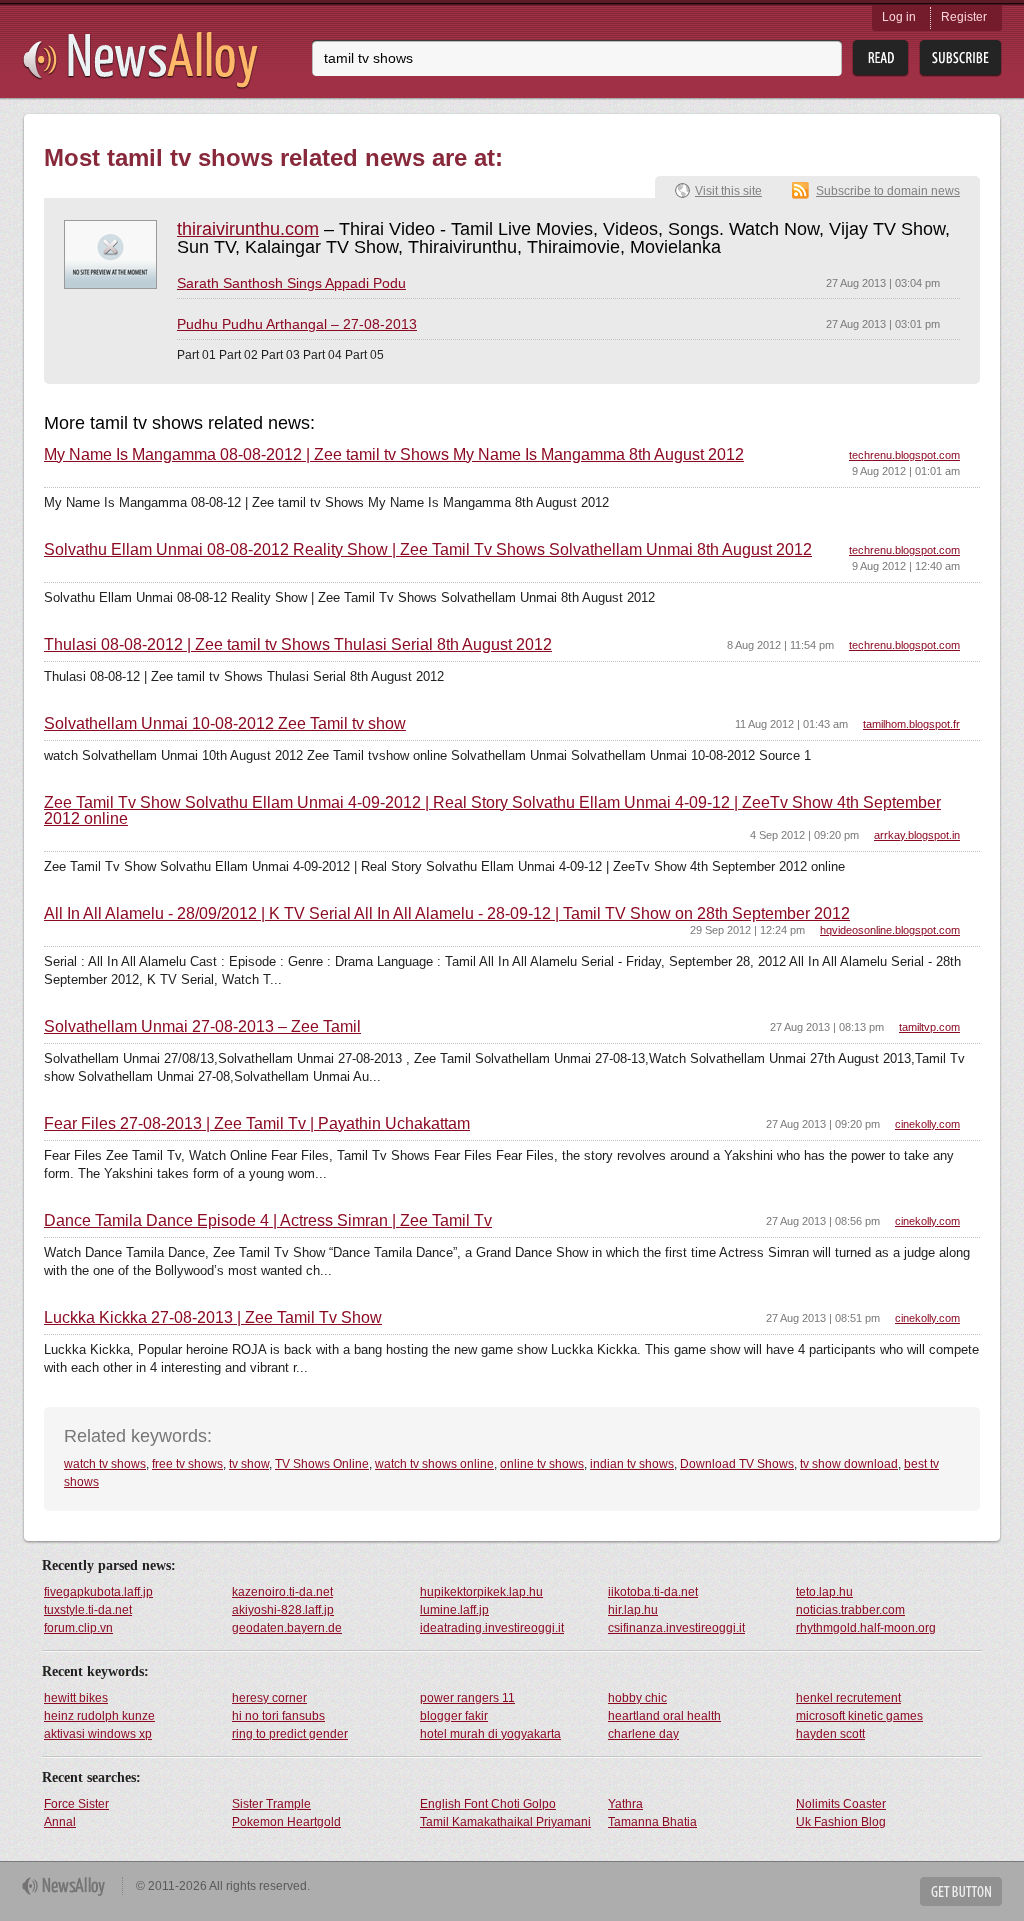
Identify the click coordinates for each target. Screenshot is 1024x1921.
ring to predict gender (290, 1734)
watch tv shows (105, 1464)
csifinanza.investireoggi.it (676, 1628)
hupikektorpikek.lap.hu (481, 1592)
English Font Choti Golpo (488, 1804)
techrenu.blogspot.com (904, 455)
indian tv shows (632, 1464)
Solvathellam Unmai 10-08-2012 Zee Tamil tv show (225, 724)
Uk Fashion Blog (841, 1822)
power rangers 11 (467, 1698)
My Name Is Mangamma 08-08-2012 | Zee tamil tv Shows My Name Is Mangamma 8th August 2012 (394, 455)
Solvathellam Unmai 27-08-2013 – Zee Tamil (202, 1027)
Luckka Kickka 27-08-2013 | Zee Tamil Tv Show (213, 1318)
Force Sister (76, 1804)
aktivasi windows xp (98, 1734)
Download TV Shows (737, 1464)
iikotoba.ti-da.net (653, 1592)
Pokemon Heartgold (286, 1822)
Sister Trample (271, 1804)
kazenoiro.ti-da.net (282, 1592)
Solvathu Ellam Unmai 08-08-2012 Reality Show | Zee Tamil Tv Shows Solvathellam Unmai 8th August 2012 (428, 550)
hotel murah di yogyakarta (490, 1734)
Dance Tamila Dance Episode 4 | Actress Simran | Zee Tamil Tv (268, 1221)
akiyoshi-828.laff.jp (283, 1610)
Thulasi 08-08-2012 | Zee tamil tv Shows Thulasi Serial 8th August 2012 (298, 645)
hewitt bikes (76, 1698)
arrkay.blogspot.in (917, 835)
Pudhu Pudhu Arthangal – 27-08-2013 (297, 324)
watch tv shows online (434, 1464)
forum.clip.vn (78, 1628)
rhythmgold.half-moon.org (866, 1628)
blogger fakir (454, 1716)
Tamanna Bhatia (652, 1822)
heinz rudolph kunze (99, 1716)
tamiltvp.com (929, 1027)
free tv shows (187, 1464)
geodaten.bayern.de (287, 1628)
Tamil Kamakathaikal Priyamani (505, 1822)
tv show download (849, 1464)
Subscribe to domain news (888, 191)
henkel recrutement (848, 1698)
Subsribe (960, 58)
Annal (60, 1822)
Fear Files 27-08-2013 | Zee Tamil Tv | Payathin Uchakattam (257, 1124)
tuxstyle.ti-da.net (88, 1610)
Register (964, 17)
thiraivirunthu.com (248, 229)
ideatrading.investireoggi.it (492, 1628)
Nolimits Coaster (841, 1804)
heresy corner (269, 1698)
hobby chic (637, 1698)
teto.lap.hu (824, 1592)
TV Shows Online (322, 1464)
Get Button (961, 1891)
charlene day (643, 1734)
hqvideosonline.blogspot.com (890, 930)
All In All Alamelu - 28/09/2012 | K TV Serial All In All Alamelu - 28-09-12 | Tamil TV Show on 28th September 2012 (447, 914)
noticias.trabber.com (850, 1610)
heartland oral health (664, 1716)
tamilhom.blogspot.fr (911, 724)
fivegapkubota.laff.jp (98, 1592)
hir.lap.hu (633, 1610)
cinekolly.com (927, 1124)
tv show (249, 1464)
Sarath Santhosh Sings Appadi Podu (291, 283)
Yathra (625, 1804)
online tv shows (542, 1464)
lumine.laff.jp (454, 1610)
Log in (899, 17)
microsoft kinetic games (859, 1716)
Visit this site (728, 191)
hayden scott (830, 1734)
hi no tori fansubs (278, 1716)
